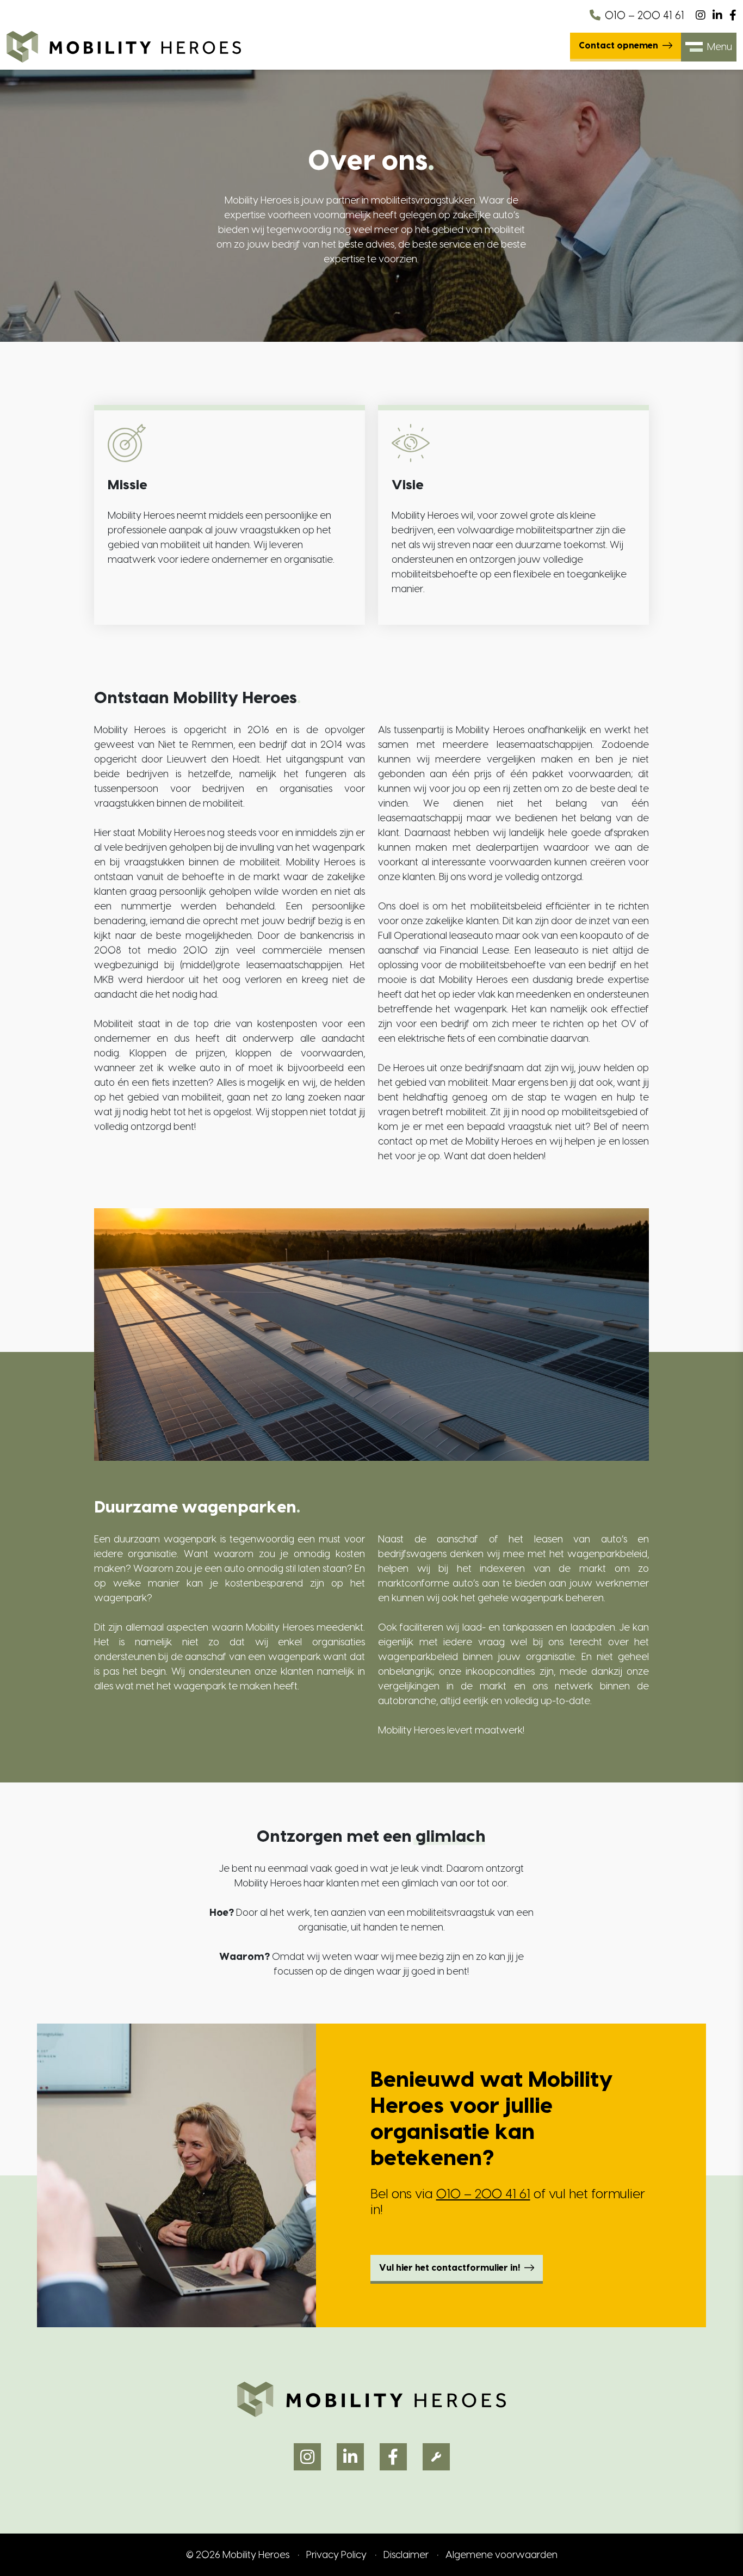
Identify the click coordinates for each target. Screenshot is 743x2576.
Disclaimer (406, 2555)
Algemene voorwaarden (501, 2555)
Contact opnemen (618, 46)
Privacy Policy (336, 2555)
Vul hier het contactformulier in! (450, 2268)
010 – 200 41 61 (645, 16)
